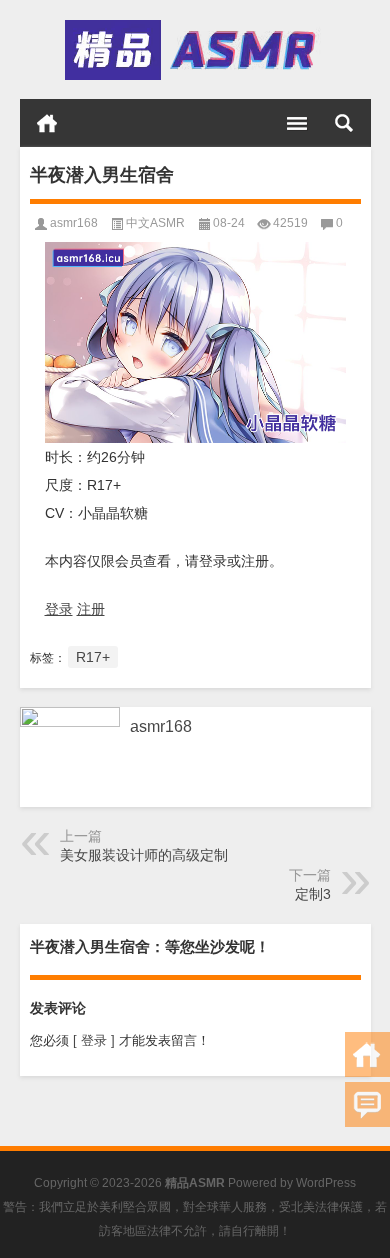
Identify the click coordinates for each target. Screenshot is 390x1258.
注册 (91, 609)
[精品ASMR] (193, 50)
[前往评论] (367, 1104)
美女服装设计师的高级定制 (144, 855)
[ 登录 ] (94, 1040)
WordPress (326, 1183)
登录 (59, 609)
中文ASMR (155, 223)
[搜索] (344, 123)
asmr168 (74, 223)
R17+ (93, 657)
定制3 (313, 894)
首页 (47, 123)
